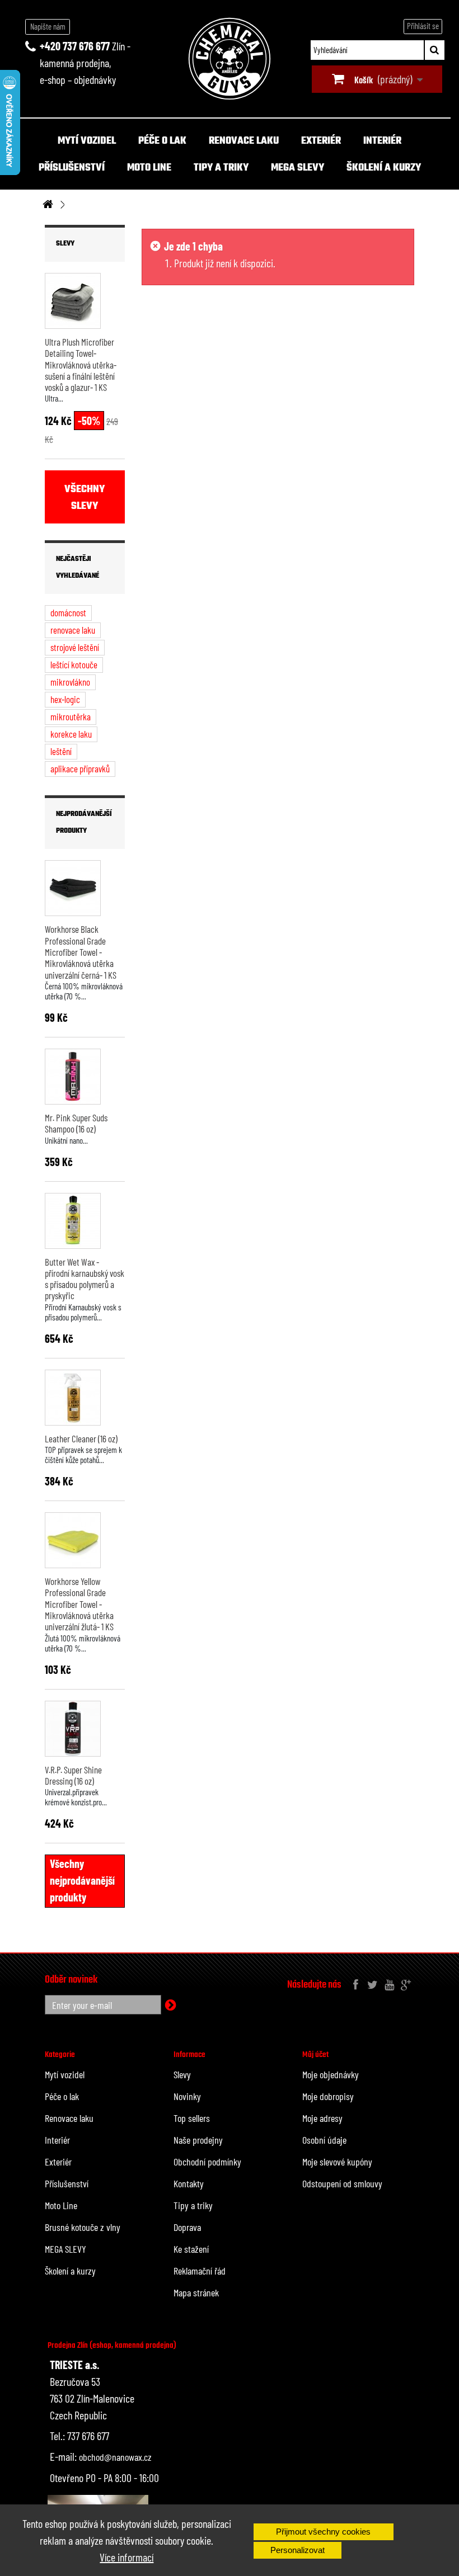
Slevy (65, 244)
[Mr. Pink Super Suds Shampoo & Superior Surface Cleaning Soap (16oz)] (73, 1077)
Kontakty (189, 2183)
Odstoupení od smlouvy (342, 2183)
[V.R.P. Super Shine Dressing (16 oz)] (73, 1729)
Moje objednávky (331, 2074)
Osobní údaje (324, 2140)
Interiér (382, 141)
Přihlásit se (423, 26)
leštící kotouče (74, 664)
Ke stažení (191, 2249)
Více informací (127, 2557)
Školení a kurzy (384, 168)
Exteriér (321, 141)
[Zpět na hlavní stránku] (48, 205)
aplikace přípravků (80, 768)
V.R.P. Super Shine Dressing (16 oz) (73, 1775)
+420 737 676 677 (75, 46)
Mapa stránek (196, 2292)
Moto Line (149, 168)
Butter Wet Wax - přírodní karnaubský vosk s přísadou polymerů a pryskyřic (85, 1279)
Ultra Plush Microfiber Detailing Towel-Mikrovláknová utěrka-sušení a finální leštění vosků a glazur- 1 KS (81, 364)
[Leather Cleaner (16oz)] (73, 1398)
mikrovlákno (70, 682)
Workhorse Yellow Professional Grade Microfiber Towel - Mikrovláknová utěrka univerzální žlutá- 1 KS (79, 1604)
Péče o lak (162, 141)
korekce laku (71, 734)
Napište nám (48, 26)
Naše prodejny (198, 2140)
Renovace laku (244, 141)
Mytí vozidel (87, 141)
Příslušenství (72, 168)
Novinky (187, 2096)
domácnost (68, 612)
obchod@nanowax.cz (115, 2457)
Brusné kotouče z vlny (83, 2227)
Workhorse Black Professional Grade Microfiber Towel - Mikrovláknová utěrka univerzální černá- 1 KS (81, 952)
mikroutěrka (71, 716)
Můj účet (315, 2055)
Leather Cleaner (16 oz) (81, 1438)
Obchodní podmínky (207, 2162)
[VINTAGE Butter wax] (73, 1221)
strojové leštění (75, 647)
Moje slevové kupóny (337, 2162)
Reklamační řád (200, 2271)
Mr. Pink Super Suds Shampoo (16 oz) (76, 1123)
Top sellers (192, 2118)
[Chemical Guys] (230, 59)
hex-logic (65, 699)
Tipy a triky (221, 168)
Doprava (187, 2227)
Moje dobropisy (328, 2096)
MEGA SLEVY (298, 168)
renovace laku (73, 630)
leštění (61, 751)
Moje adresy (322, 2118)
